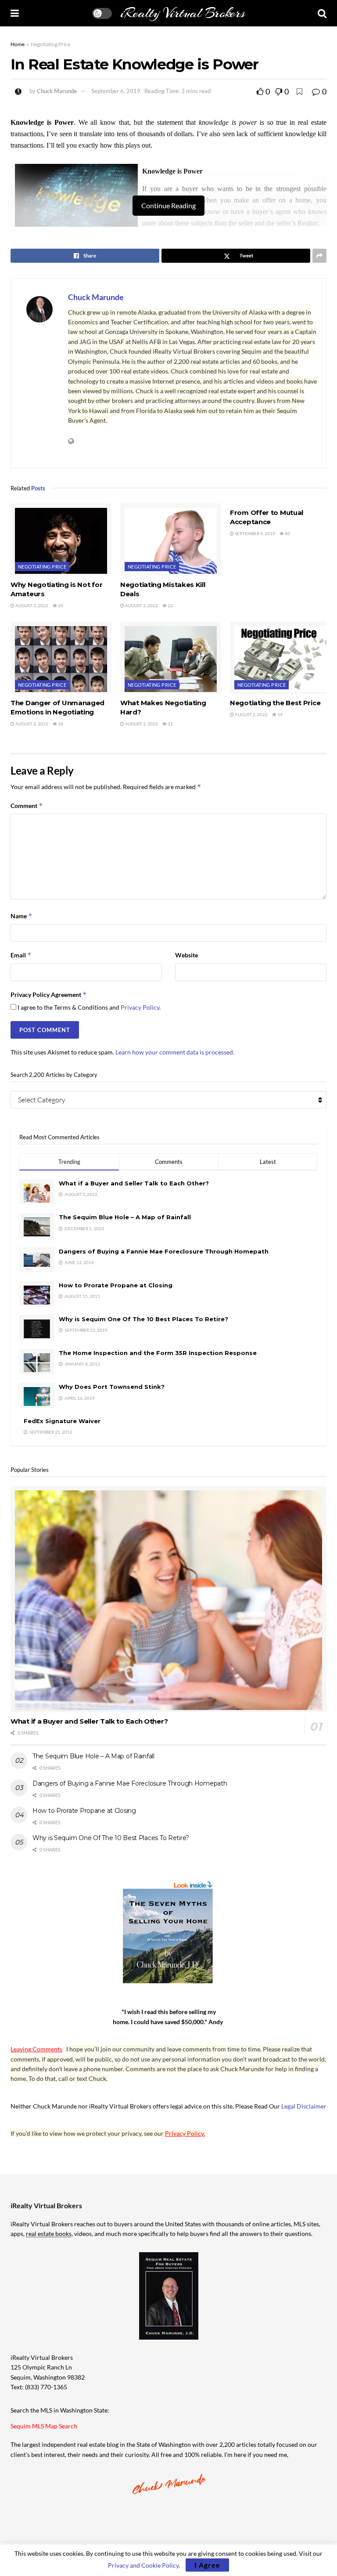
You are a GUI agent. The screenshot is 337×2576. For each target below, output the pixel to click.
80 (287, 533)
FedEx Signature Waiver (62, 1421)
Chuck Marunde (57, 91)
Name (22, 916)
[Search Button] (322, 13)
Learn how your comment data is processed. (175, 1052)
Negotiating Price (50, 44)
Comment (27, 806)
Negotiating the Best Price (275, 703)
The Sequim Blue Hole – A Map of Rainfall (125, 1217)
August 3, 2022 (31, 605)
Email (21, 955)
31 (170, 724)
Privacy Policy (140, 1007)
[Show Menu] (15, 13)
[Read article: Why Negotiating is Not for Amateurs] (61, 540)
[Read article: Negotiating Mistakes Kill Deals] (171, 540)
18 (60, 724)
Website (186, 955)
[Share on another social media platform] (319, 256)
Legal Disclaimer (304, 2106)
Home (18, 44)
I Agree (207, 2565)
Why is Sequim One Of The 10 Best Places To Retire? (143, 1319)
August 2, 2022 (141, 605)
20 (60, 605)
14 (280, 714)
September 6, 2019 (116, 91)
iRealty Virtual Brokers (183, 13)
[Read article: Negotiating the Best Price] (280, 658)
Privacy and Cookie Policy (143, 2565)
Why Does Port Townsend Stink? (112, 1387)
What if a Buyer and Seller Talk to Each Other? (134, 1183)
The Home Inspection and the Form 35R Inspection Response (158, 1353)
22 (170, 605)
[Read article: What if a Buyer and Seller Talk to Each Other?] (168, 1599)
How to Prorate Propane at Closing (116, 1285)
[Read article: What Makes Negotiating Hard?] (171, 658)
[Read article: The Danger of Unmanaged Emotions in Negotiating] (61, 658)
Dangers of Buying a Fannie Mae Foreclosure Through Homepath (164, 1251)
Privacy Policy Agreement (49, 995)
